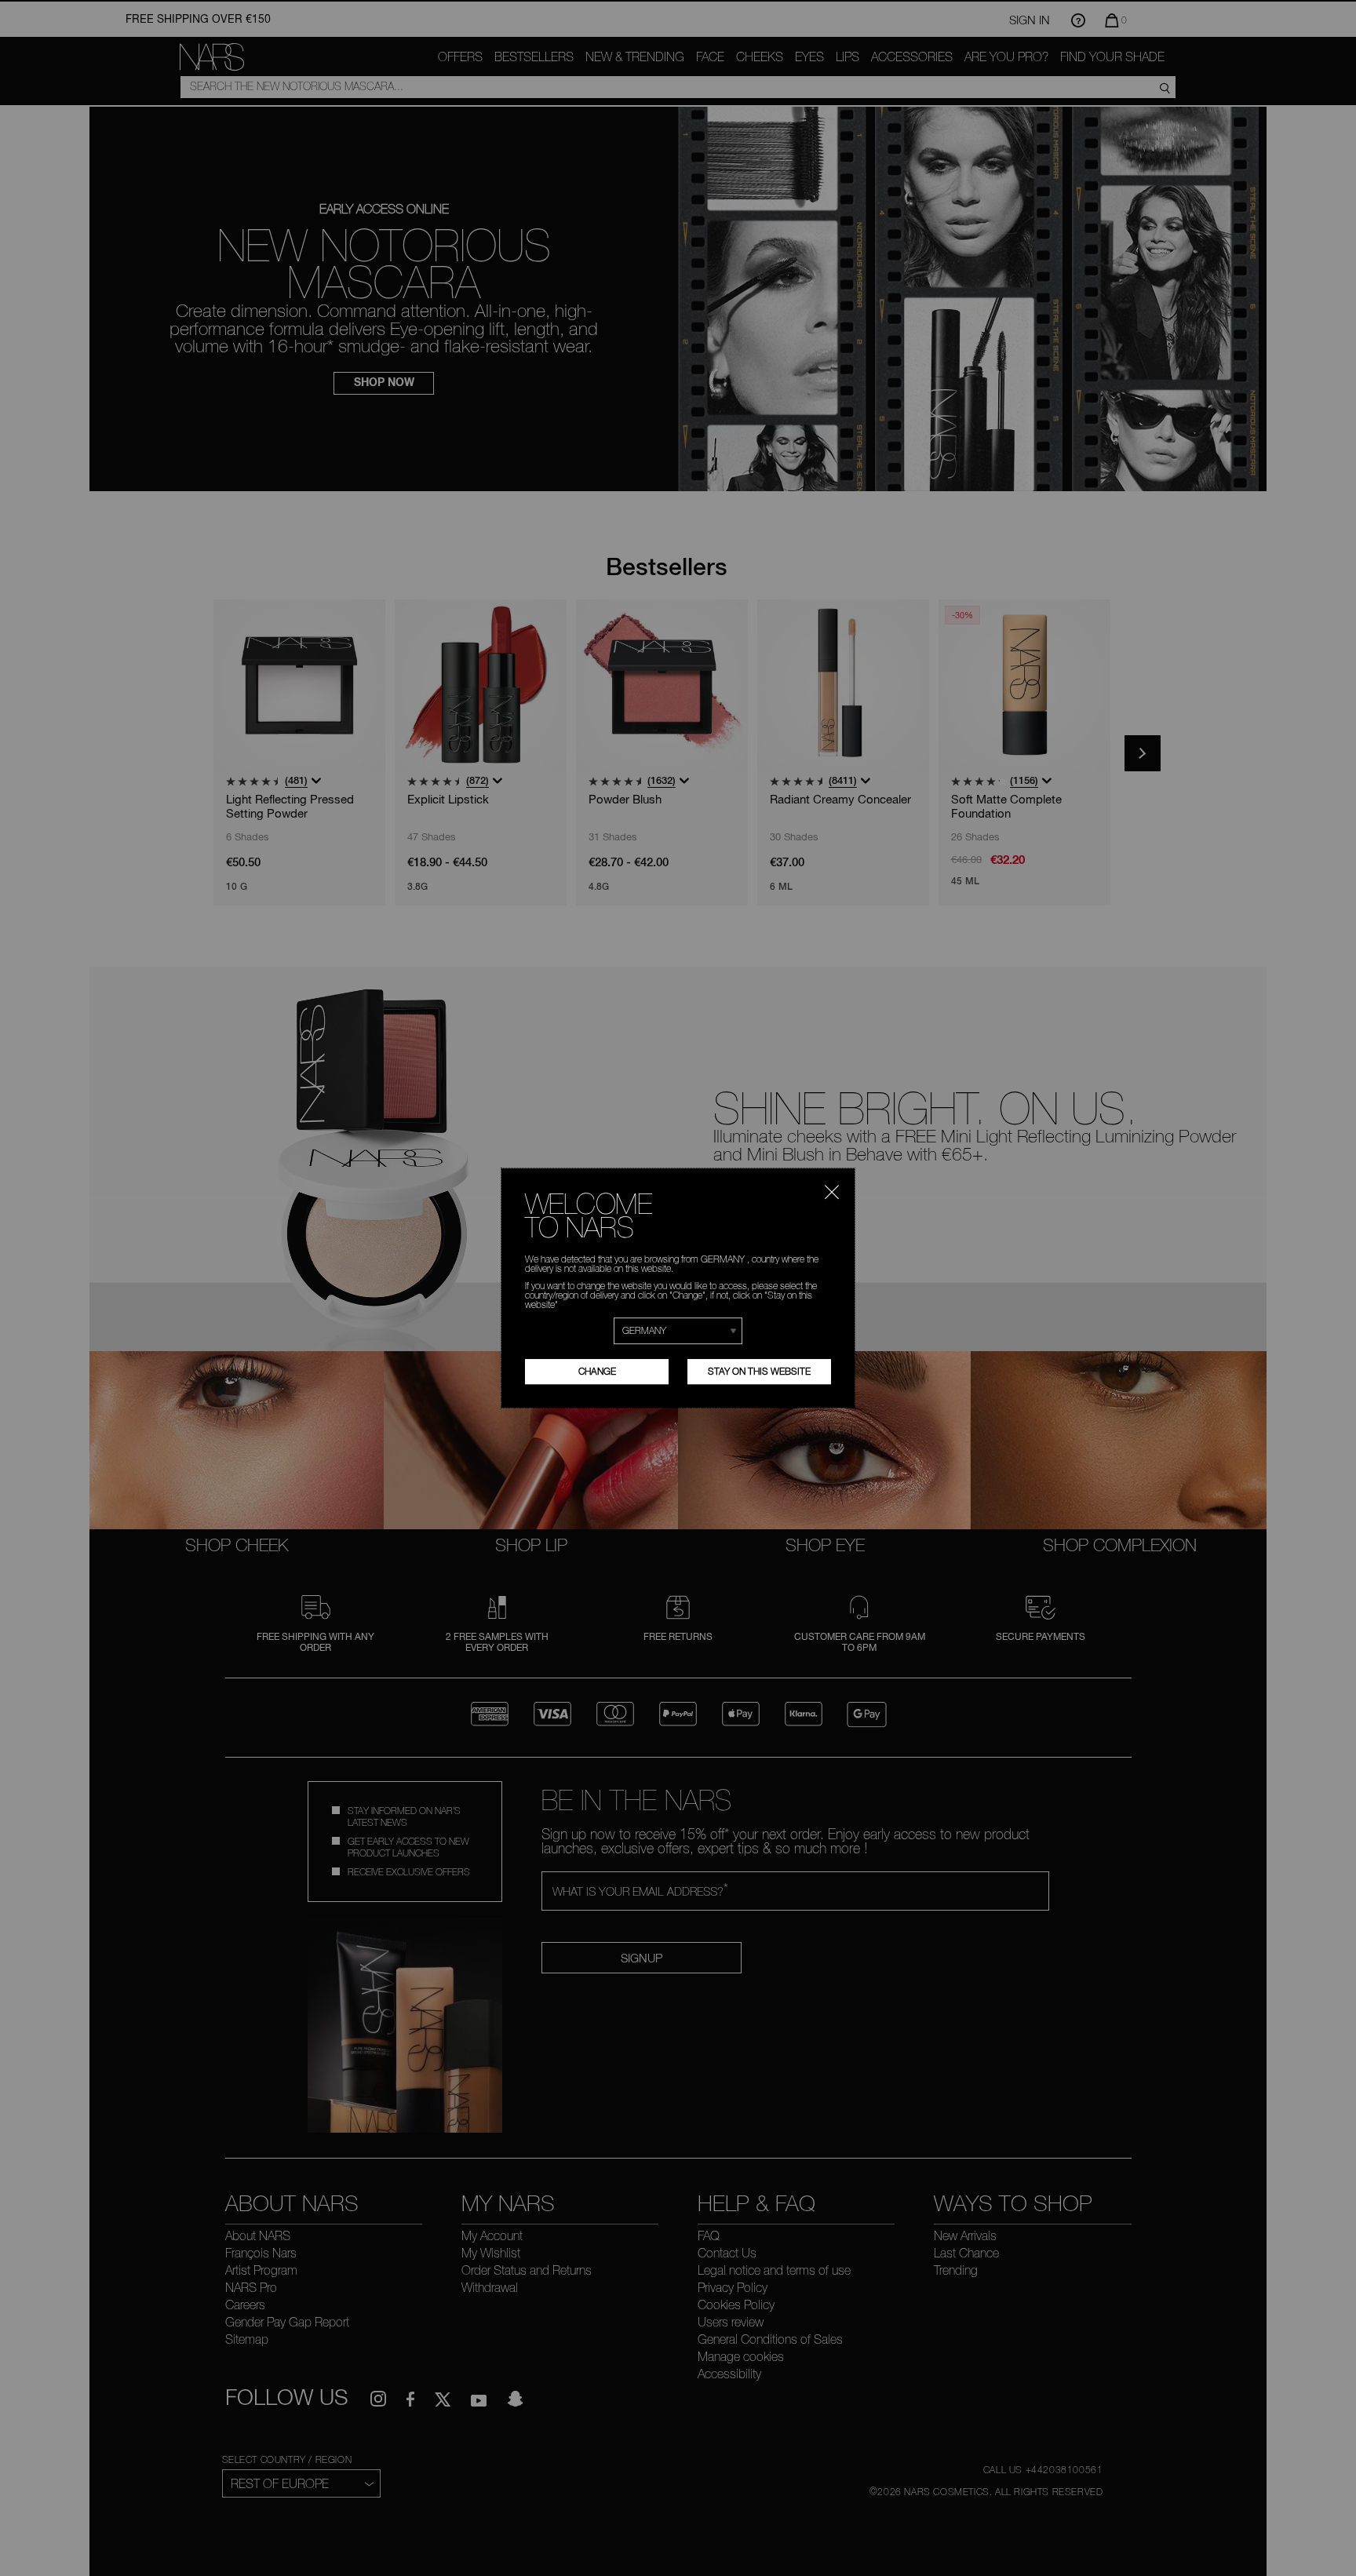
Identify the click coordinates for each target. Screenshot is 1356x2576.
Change (597, 1371)
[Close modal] (832, 1190)
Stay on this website (759, 1371)
